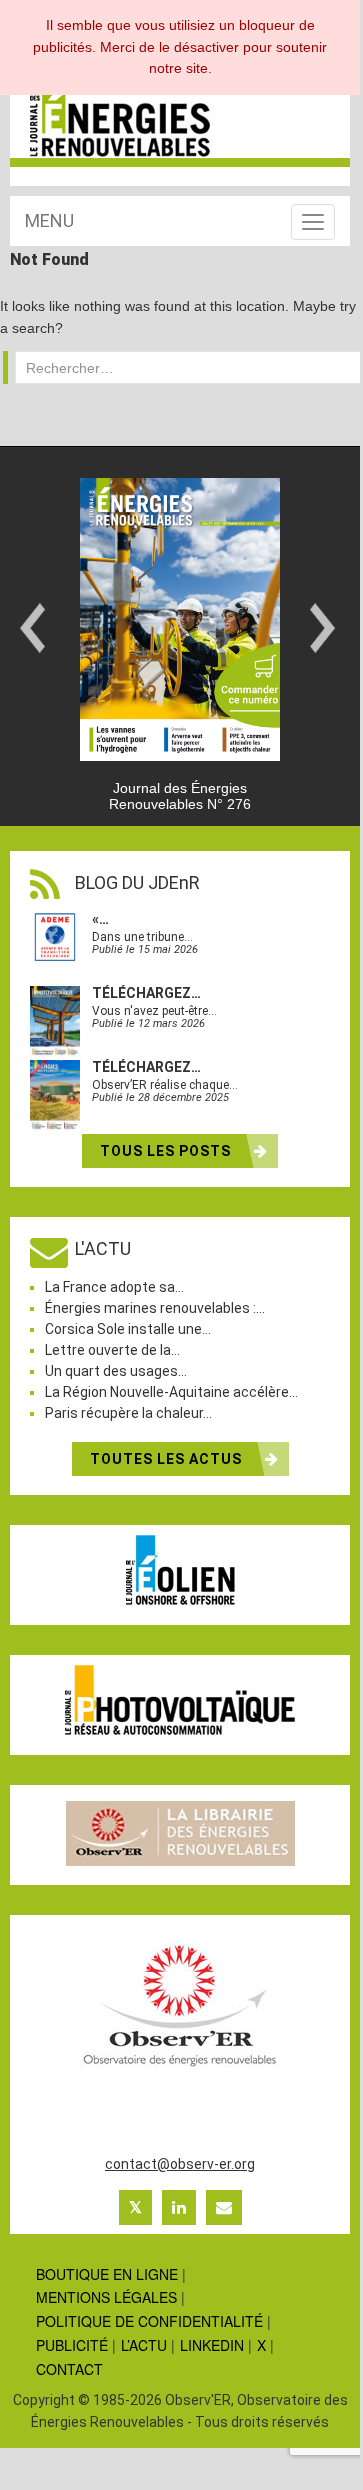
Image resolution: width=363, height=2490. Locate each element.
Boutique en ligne (107, 2274)
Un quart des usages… (116, 1371)
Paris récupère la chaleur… (128, 1413)
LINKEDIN (212, 2345)
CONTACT (69, 2369)
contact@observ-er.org (180, 2164)
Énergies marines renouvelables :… (155, 1308)
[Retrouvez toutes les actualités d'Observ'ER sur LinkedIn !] (179, 2207)
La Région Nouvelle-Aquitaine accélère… (171, 1392)
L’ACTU (144, 2345)
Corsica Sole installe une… (128, 1329)
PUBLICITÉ (72, 2345)
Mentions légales (106, 2297)
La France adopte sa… (114, 1287)
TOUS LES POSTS (167, 1151)
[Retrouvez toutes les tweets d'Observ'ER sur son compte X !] (135, 2207)
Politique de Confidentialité (149, 2321)
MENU (49, 220)
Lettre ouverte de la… (112, 1350)
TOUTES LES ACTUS (168, 1459)
